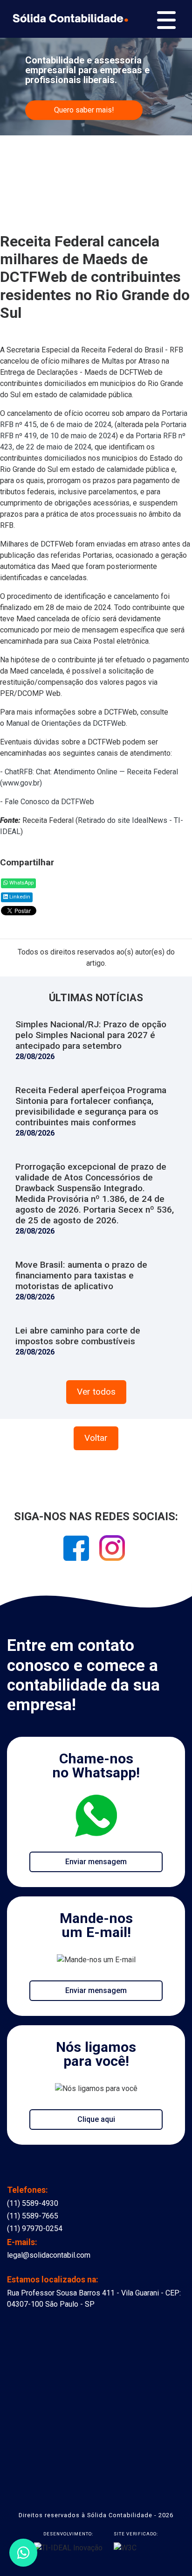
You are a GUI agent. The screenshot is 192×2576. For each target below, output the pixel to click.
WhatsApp (21, 883)
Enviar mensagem (96, 1862)
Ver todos (96, 1392)
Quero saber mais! (84, 110)
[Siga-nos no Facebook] (77, 1551)
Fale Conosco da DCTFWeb (49, 802)
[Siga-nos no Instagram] (112, 1551)
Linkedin (19, 897)
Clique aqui (96, 2119)
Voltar (96, 1438)
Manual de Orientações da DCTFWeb (66, 723)
